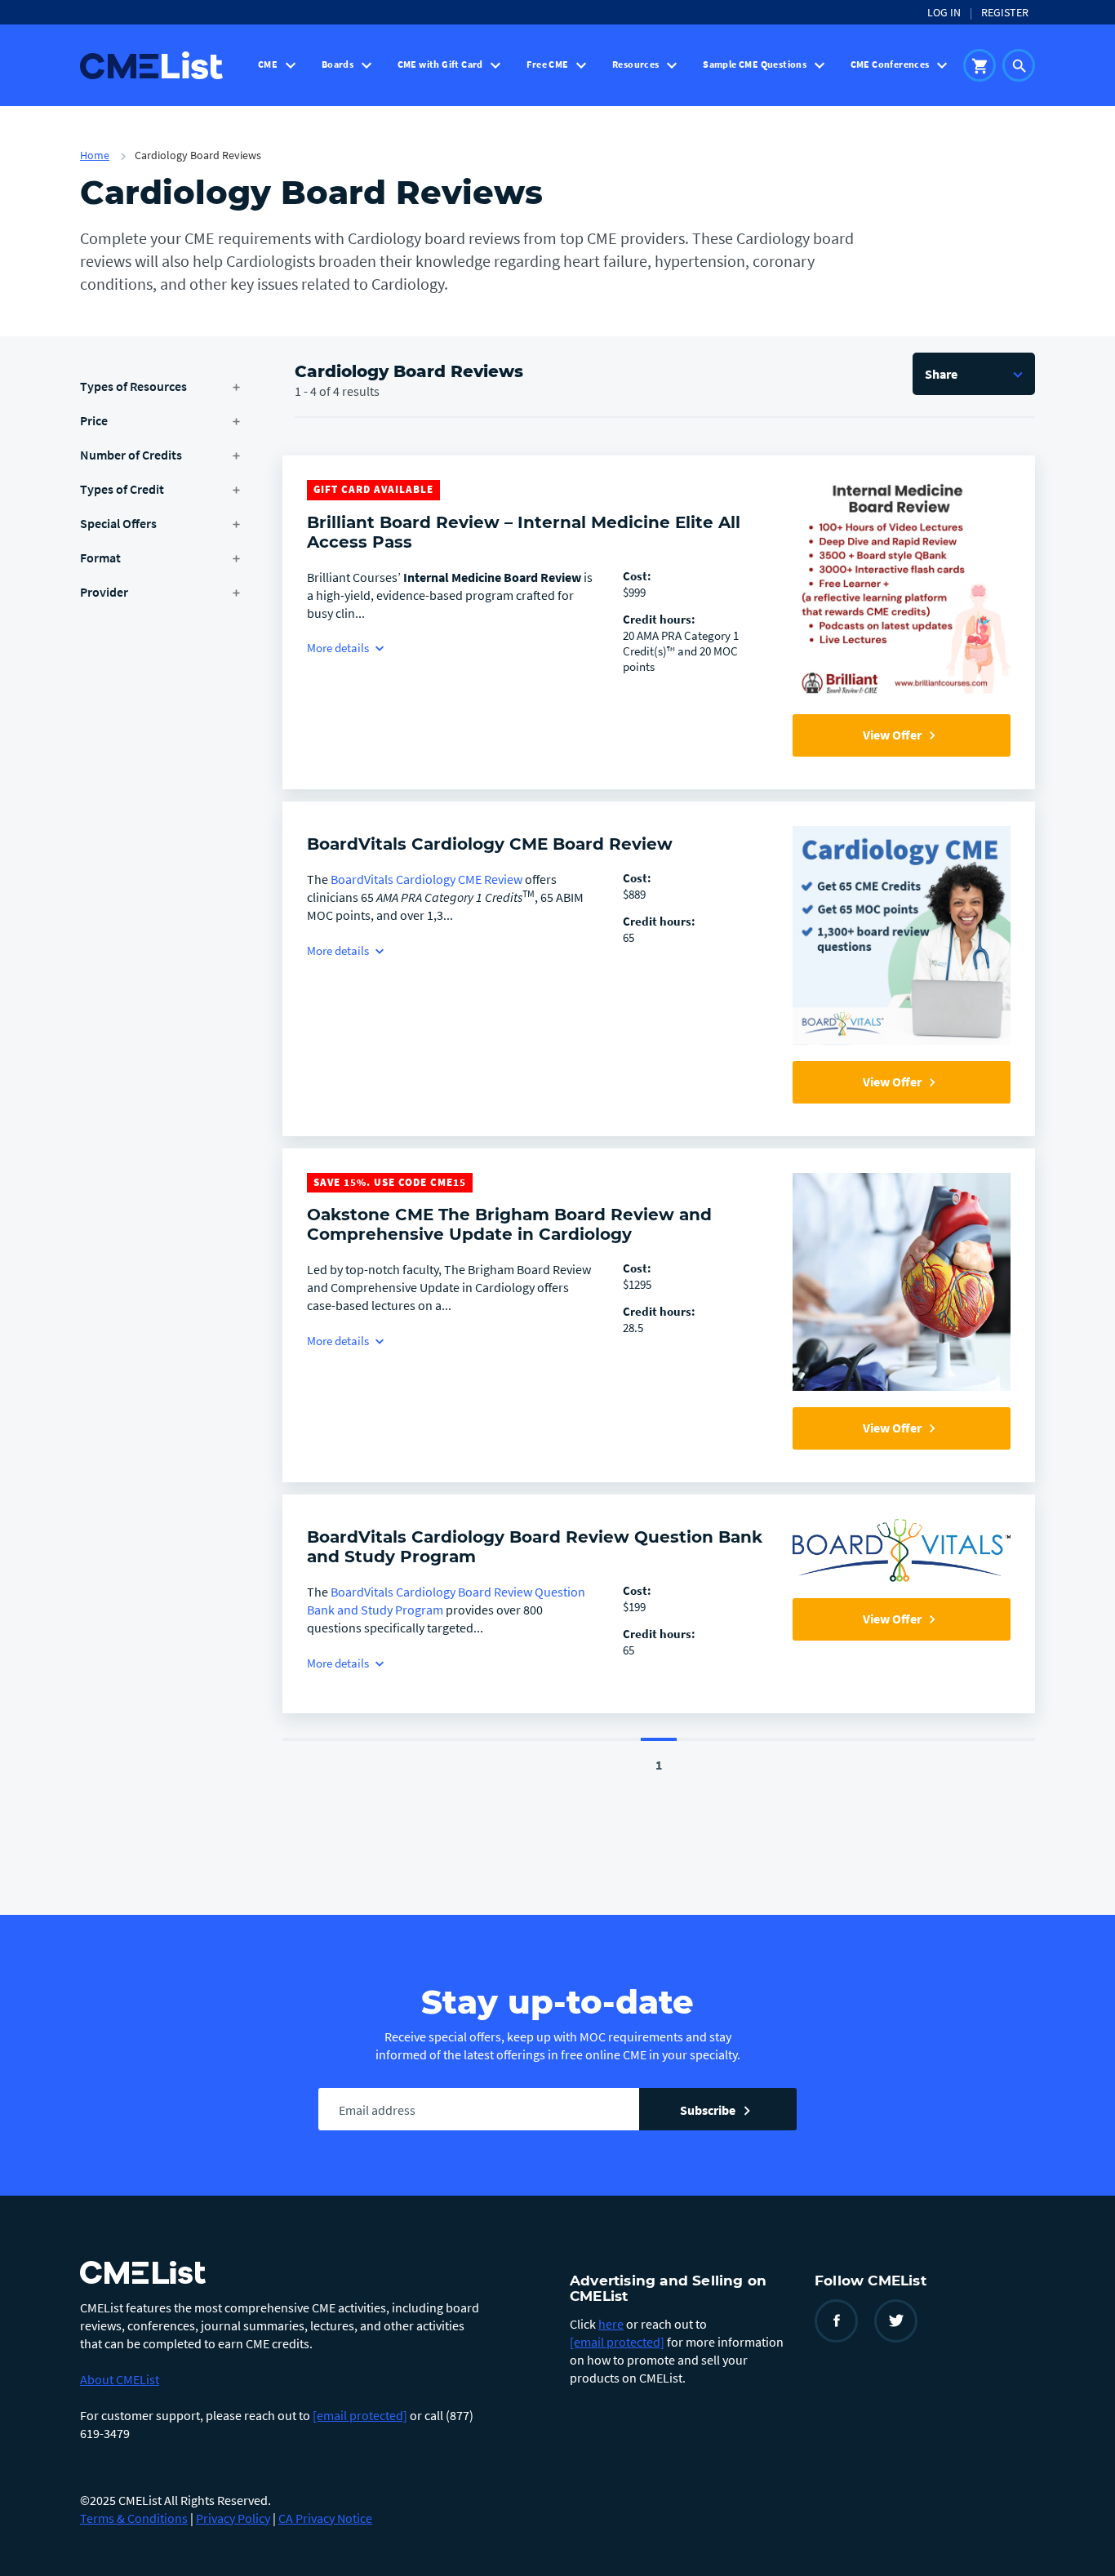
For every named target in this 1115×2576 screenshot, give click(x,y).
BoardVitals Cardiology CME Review (426, 879)
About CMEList (120, 2379)
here (611, 2324)
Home (95, 155)
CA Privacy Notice (325, 2518)
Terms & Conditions (134, 2518)
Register (1005, 12)
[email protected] (360, 2415)
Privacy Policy (233, 2518)
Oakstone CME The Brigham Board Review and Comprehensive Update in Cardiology (509, 1224)
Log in (944, 12)
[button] (974, 374)
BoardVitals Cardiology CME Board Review (490, 844)
